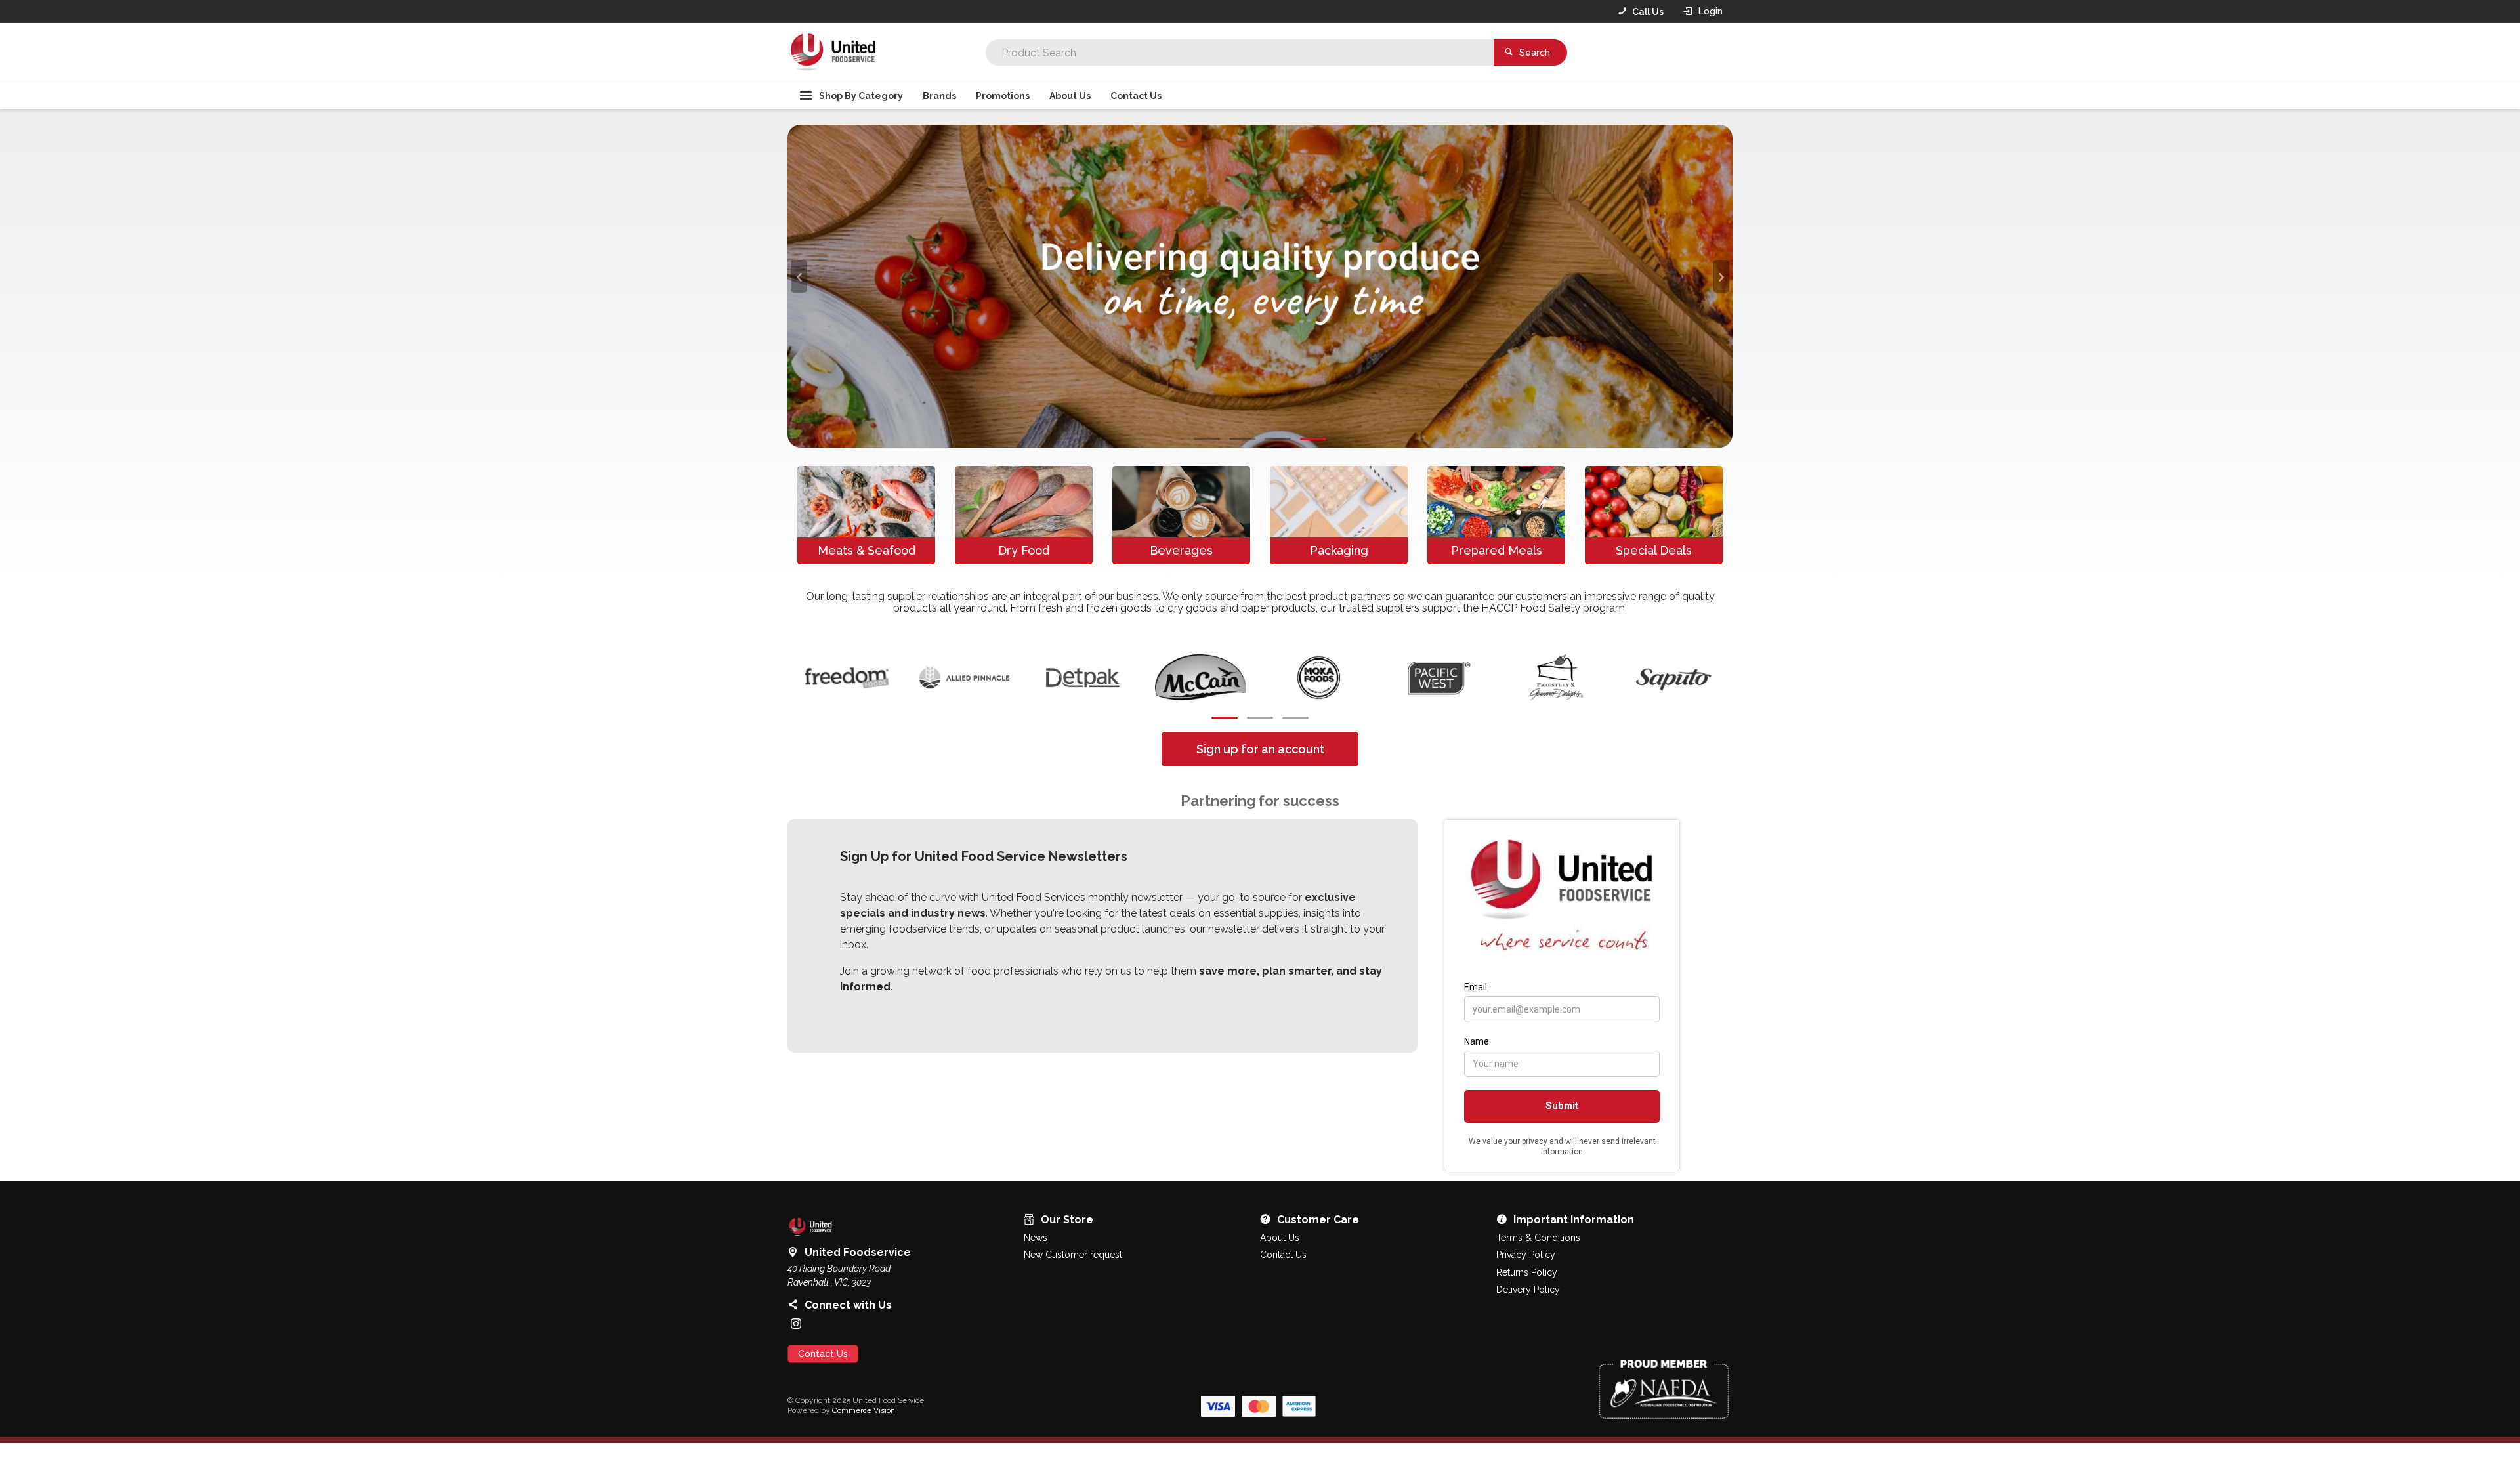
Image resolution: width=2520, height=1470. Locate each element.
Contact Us (823, 1410)
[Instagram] (796, 1379)
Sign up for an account (1260, 805)
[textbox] (1240, 52)
